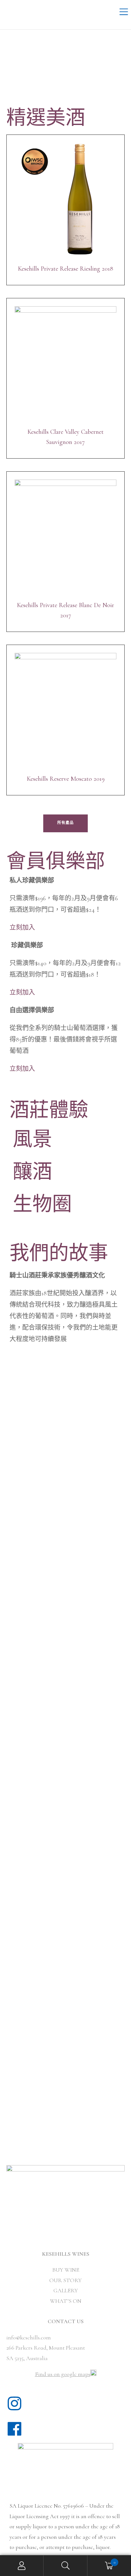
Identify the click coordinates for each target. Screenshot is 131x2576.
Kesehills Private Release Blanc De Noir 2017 (65, 610)
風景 (32, 1140)
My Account (22, 2566)
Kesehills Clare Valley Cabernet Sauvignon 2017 (65, 437)
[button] (65, 823)
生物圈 (42, 1205)
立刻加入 (22, 928)
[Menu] (124, 13)
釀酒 (32, 1172)
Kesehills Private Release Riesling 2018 (65, 269)
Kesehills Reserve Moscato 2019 (66, 779)
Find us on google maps (63, 2374)
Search (65, 2566)
